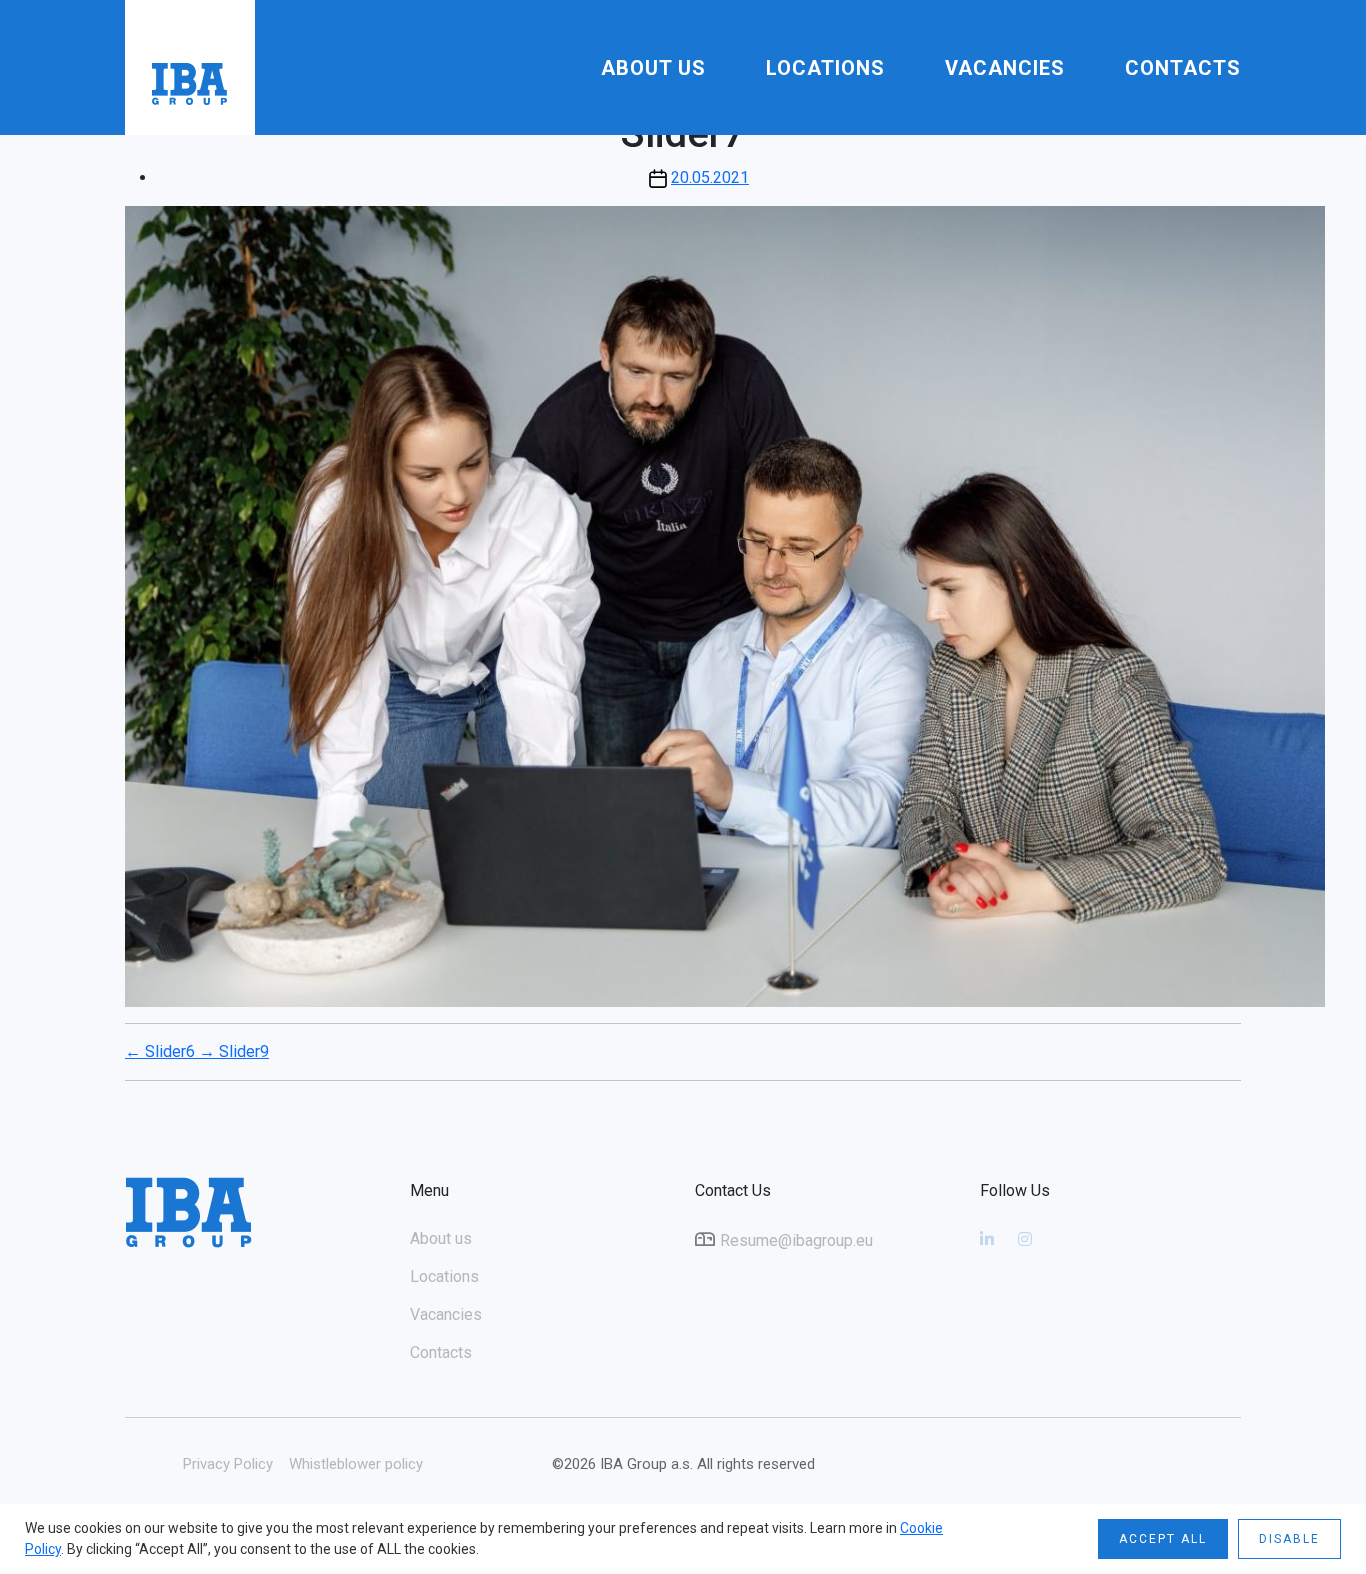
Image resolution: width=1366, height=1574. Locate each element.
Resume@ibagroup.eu (796, 1240)
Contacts (1183, 68)
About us (653, 68)
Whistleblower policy (356, 1464)
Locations (825, 68)
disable (1289, 1539)
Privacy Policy (228, 1464)
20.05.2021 (710, 177)
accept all (1163, 1539)
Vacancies (1005, 68)
